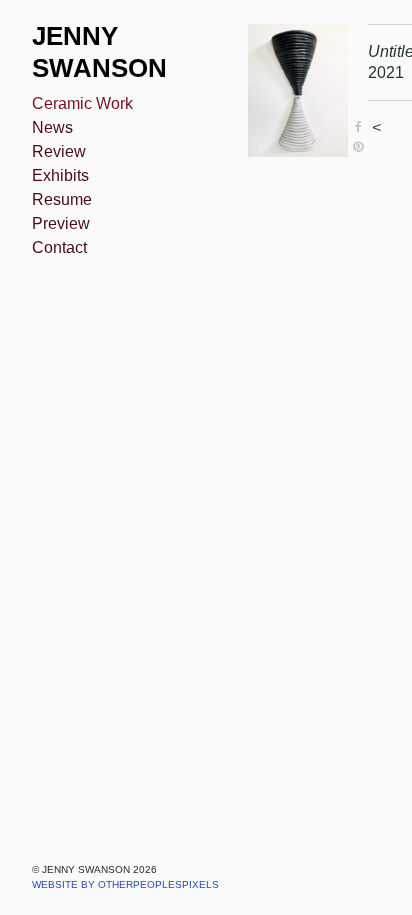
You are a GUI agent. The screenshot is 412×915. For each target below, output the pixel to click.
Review (59, 151)
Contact (59, 247)
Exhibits (60, 175)
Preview (61, 223)
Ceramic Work (82, 103)
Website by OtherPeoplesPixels (125, 884)
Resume (62, 199)
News (52, 127)
